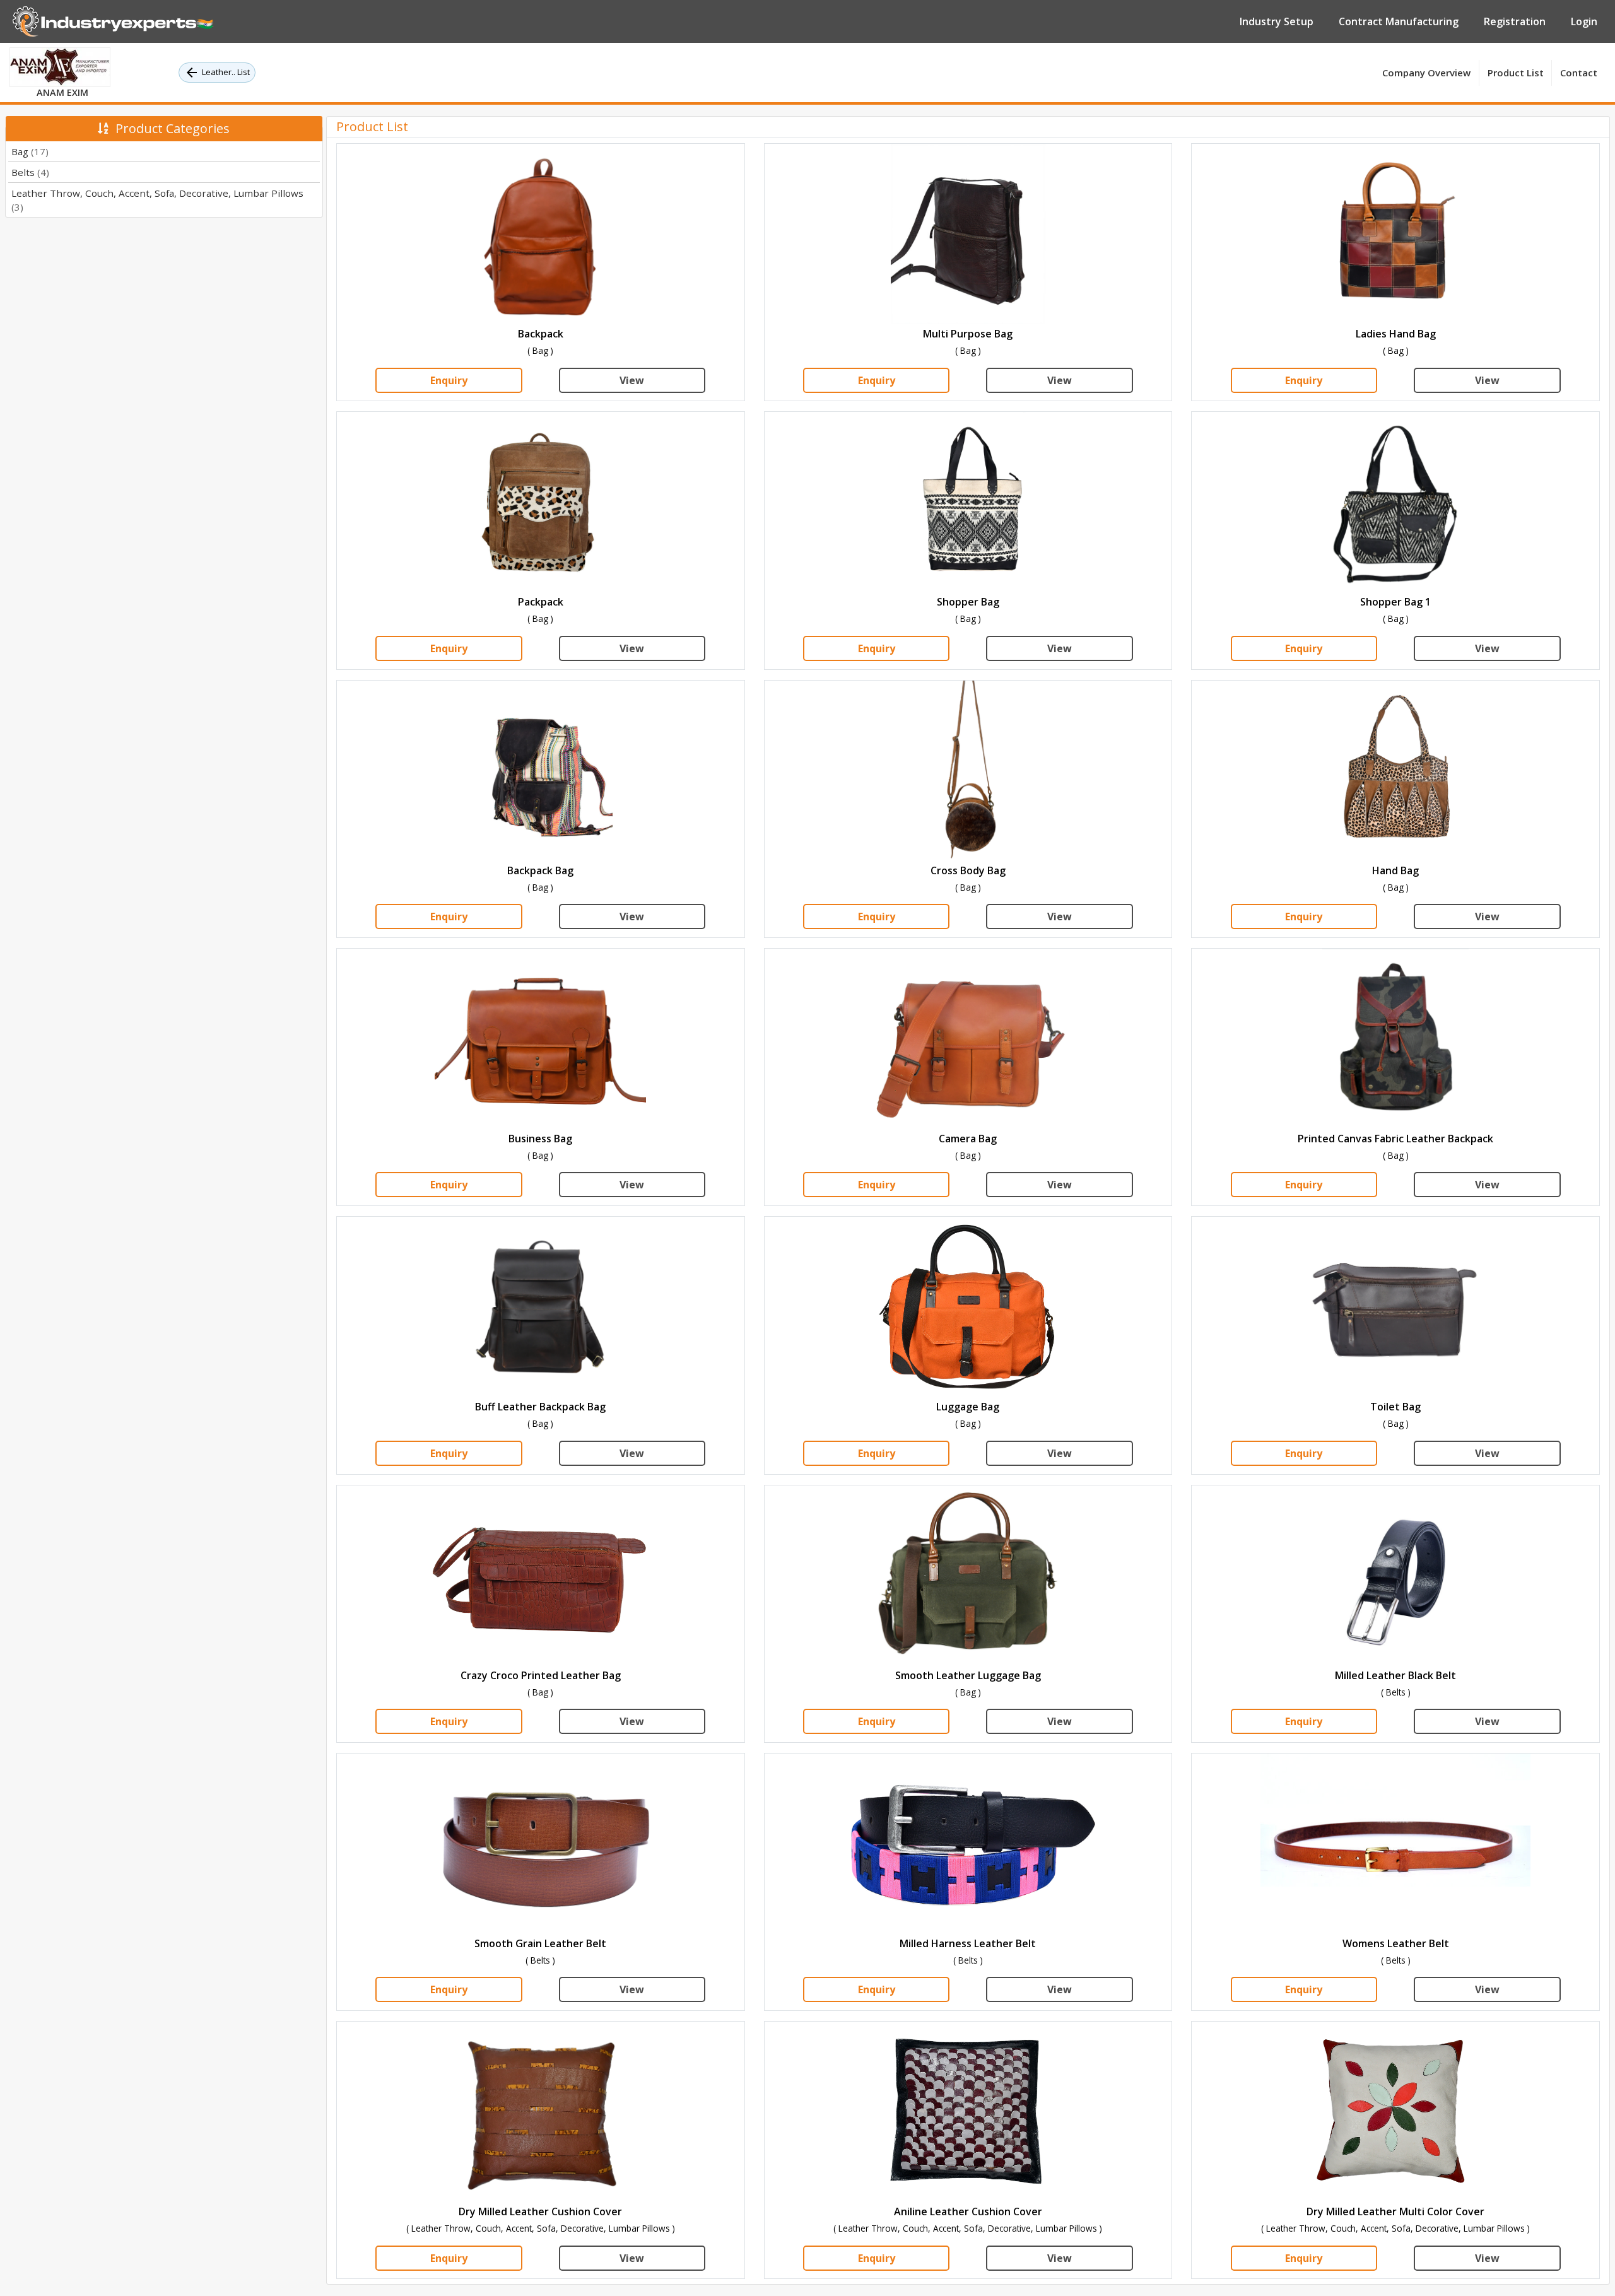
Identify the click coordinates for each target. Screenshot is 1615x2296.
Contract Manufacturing (1399, 21)
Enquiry (449, 380)
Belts (30, 172)
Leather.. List (226, 72)
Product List (1516, 73)
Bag (30, 151)
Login (1584, 21)
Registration (1515, 21)
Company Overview (1426, 73)
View (632, 380)
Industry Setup (1277, 21)
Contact (1579, 73)
